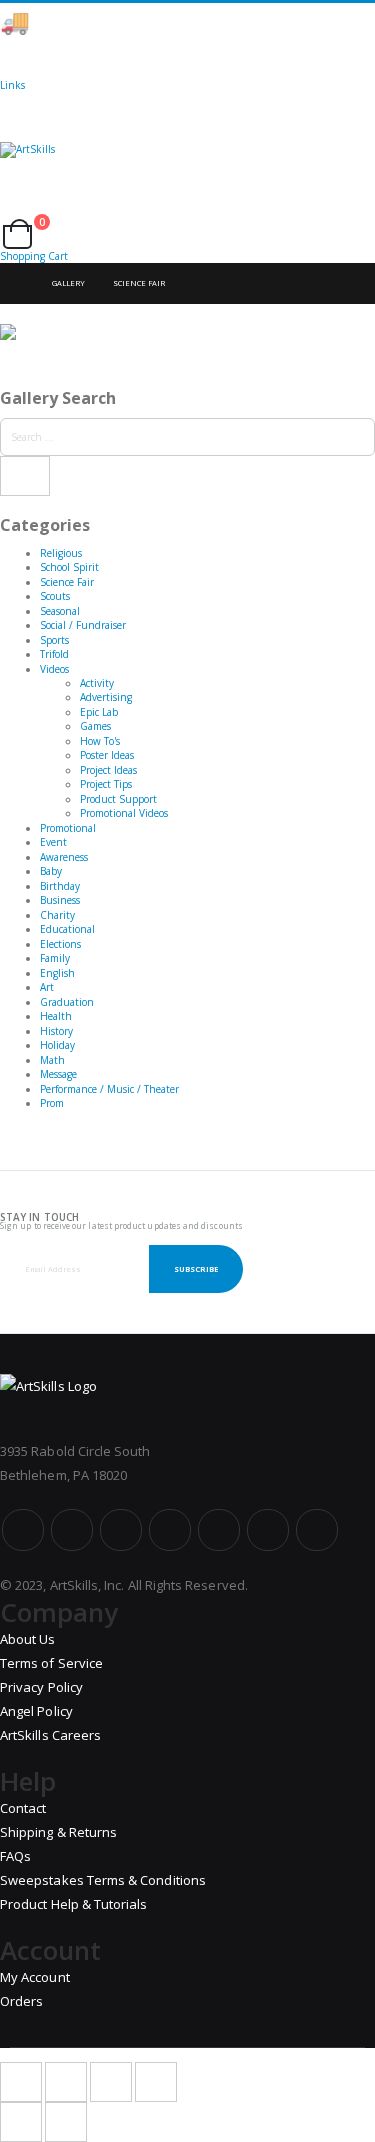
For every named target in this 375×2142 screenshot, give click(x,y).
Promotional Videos (124, 813)
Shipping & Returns (58, 1832)
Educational (67, 929)
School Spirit (69, 567)
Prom (52, 1103)
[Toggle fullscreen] (111, 2082)
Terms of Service (51, 1663)
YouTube (121, 1530)
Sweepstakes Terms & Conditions (103, 1880)
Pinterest (219, 1530)
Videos (54, 669)
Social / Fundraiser (83, 625)
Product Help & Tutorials (74, 1904)
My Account (35, 1977)
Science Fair (139, 283)
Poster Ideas (107, 755)
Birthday (60, 886)
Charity (57, 915)
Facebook (23, 1530)
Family (55, 958)
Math (52, 1060)
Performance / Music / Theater (109, 1089)
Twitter (72, 1530)
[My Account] (6, 212)
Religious (61, 553)
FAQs (15, 1856)
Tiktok (268, 1530)
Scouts (55, 596)
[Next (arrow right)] (66, 2122)
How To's (100, 741)
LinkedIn (317, 1530)
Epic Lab (99, 712)
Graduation (67, 1002)
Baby (51, 871)
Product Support (118, 799)
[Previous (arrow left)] (21, 2122)
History (56, 1031)
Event (53, 842)
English (57, 973)
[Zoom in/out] (156, 2082)
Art (47, 987)
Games (95, 726)
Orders (21, 2001)
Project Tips (106, 784)
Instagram (170, 1530)
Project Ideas (108, 770)
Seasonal (60, 611)
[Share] (66, 2082)
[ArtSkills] (187, 167)
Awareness (64, 857)
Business (60, 900)
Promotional (68, 828)
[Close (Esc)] (21, 2082)
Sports (54, 640)
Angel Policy (36, 1711)
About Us (28, 1639)
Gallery (68, 283)
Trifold (54, 654)
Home (17, 283)
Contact (23, 1808)
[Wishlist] (21, 212)
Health (56, 1016)
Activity (97, 683)
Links (12, 85)
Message (58, 1074)
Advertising (106, 697)
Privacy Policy (41, 1687)
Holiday (57, 1045)
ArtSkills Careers (50, 1735)
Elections (60, 944)
